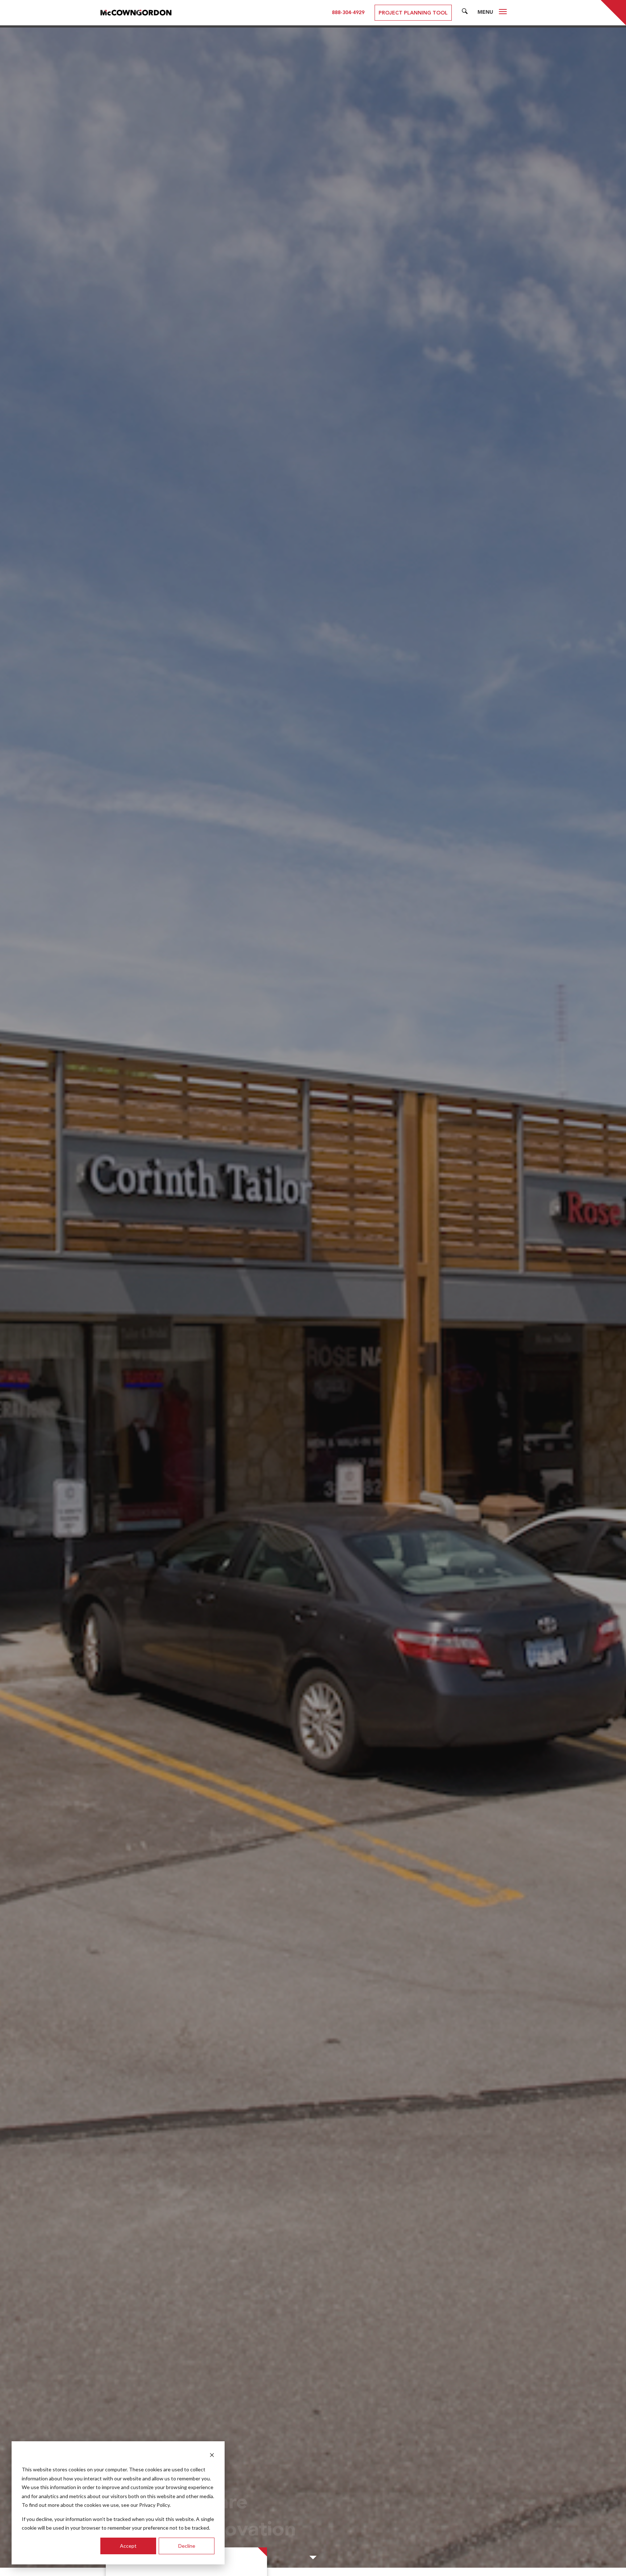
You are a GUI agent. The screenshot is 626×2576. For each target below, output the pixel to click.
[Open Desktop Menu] (503, 13)
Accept (128, 2546)
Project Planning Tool (413, 13)
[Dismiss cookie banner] (212, 2456)
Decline (187, 2546)
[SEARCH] (465, 13)
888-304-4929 (348, 13)
